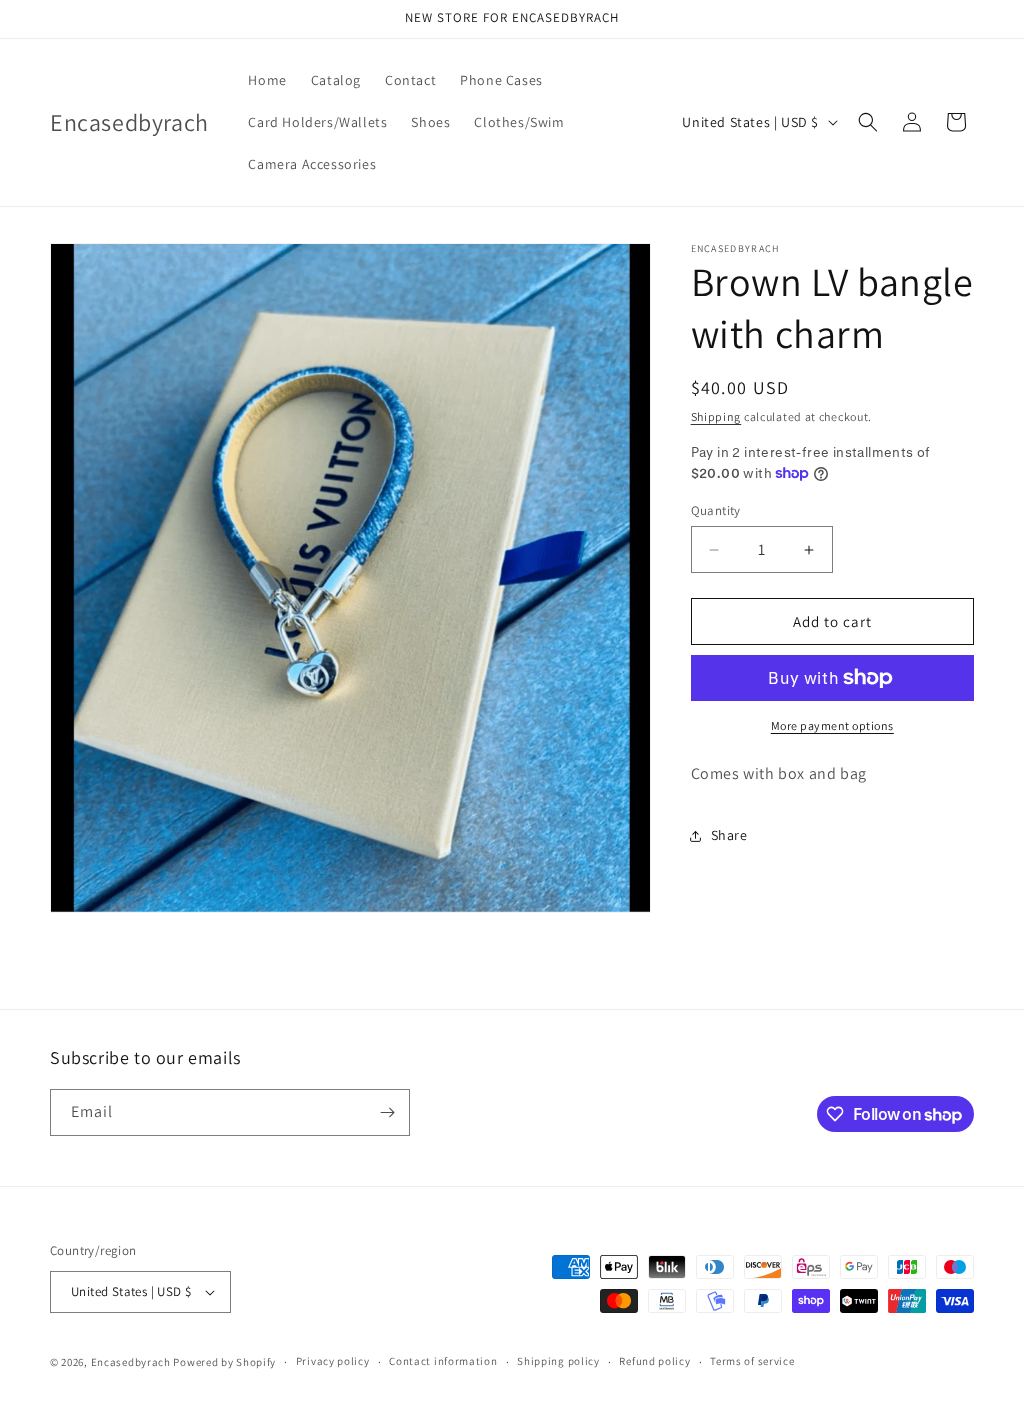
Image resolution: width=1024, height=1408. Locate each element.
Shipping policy (558, 1361)
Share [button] (729, 835)
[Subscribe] (387, 1112)
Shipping (716, 416)
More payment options (832, 725)
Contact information (443, 1361)
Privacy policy (333, 1361)
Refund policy (654, 1361)
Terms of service (752, 1361)
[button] (868, 122)
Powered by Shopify (224, 1362)
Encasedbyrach (131, 1362)
